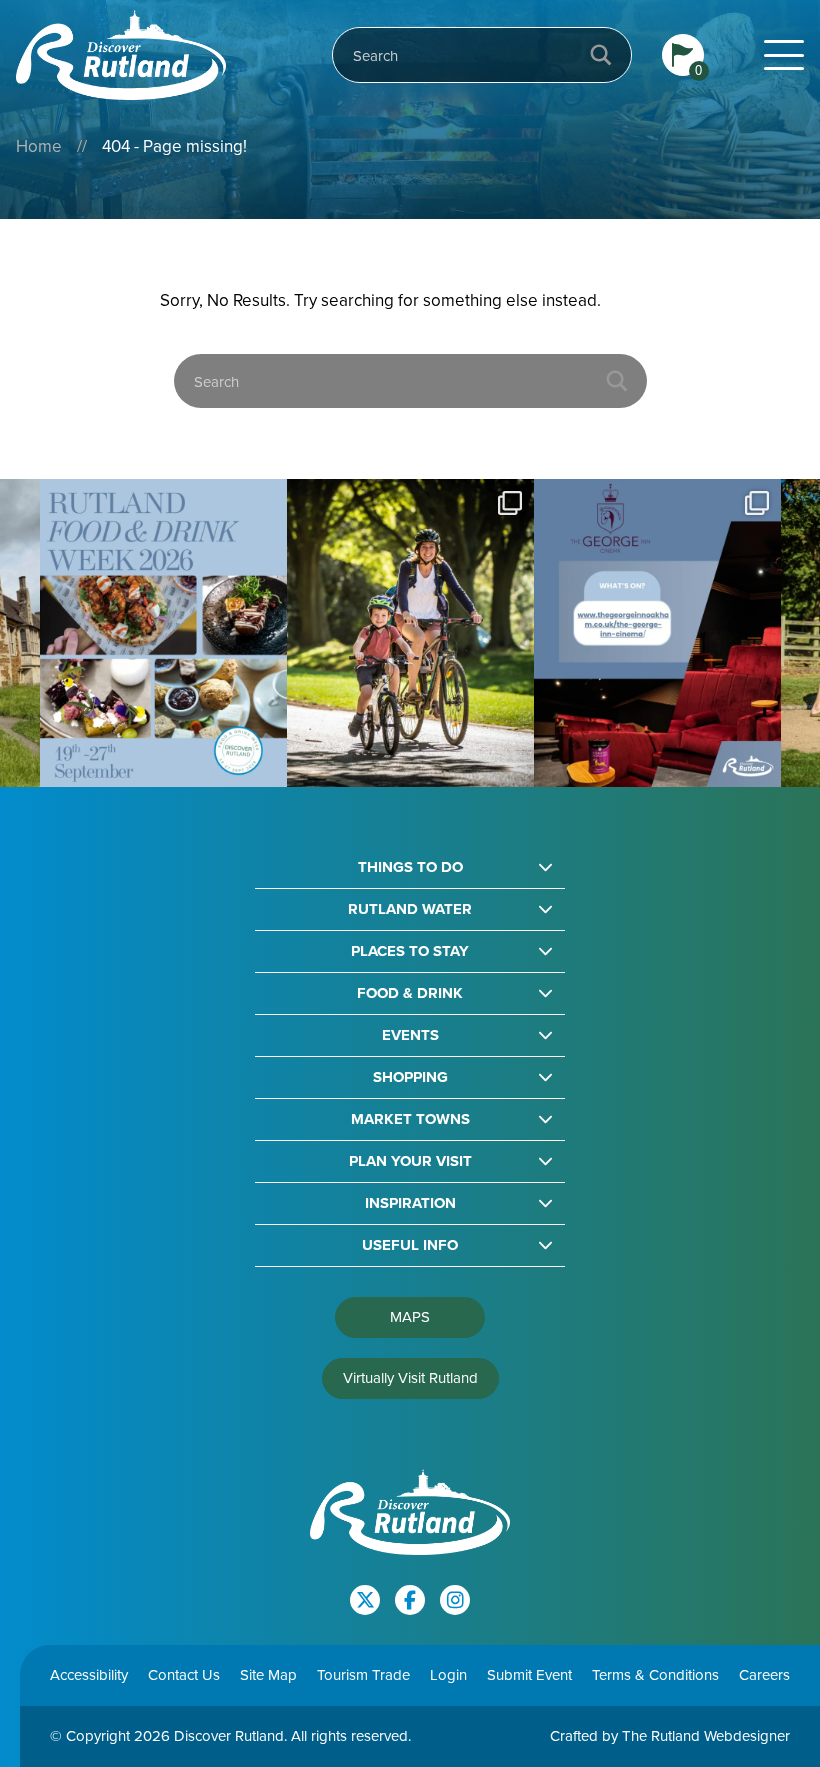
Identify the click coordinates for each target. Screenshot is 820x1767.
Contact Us (184, 1675)
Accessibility (89, 1675)
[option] (204, 633)
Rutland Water (410, 909)
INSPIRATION (410, 1203)
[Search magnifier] (601, 55)
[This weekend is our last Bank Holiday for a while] (204, 633)
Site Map (268, 1675)
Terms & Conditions (655, 1675)
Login (448, 1675)
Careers (764, 1675)
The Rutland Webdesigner (706, 1736)
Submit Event (529, 1675)
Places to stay (410, 951)
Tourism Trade (363, 1675)
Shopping (410, 1077)
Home (39, 146)
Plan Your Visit (410, 1161)
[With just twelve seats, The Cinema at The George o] (451, 633)
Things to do (410, 867)
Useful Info (410, 1245)
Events (410, 1035)
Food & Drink (410, 993)
